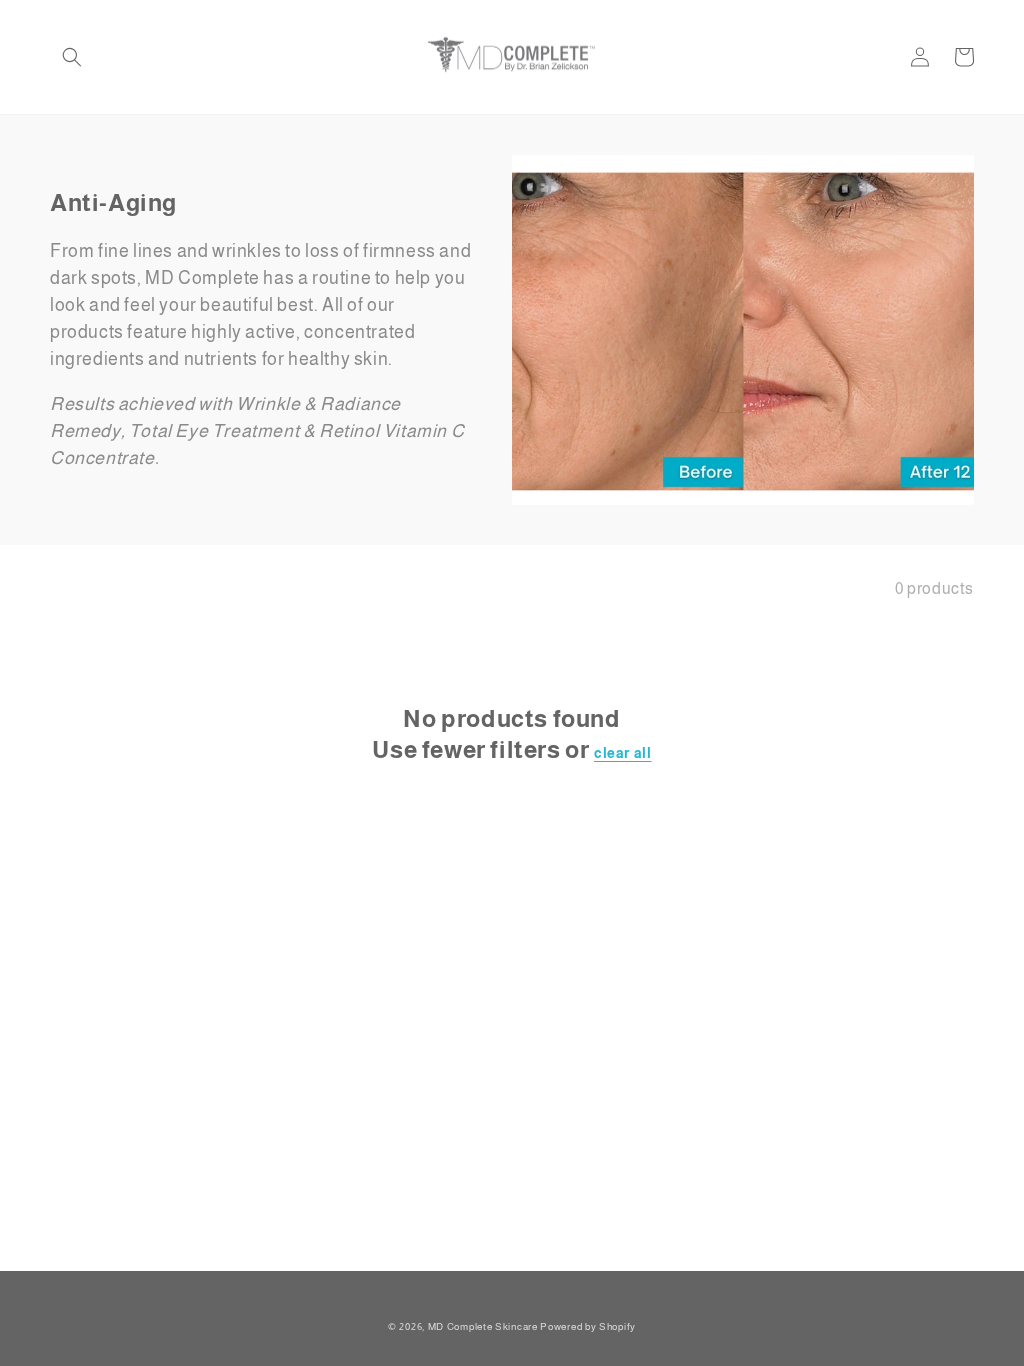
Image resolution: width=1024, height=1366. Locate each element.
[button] (72, 57)
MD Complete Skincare (483, 1326)
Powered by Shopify (588, 1326)
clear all (622, 753)
